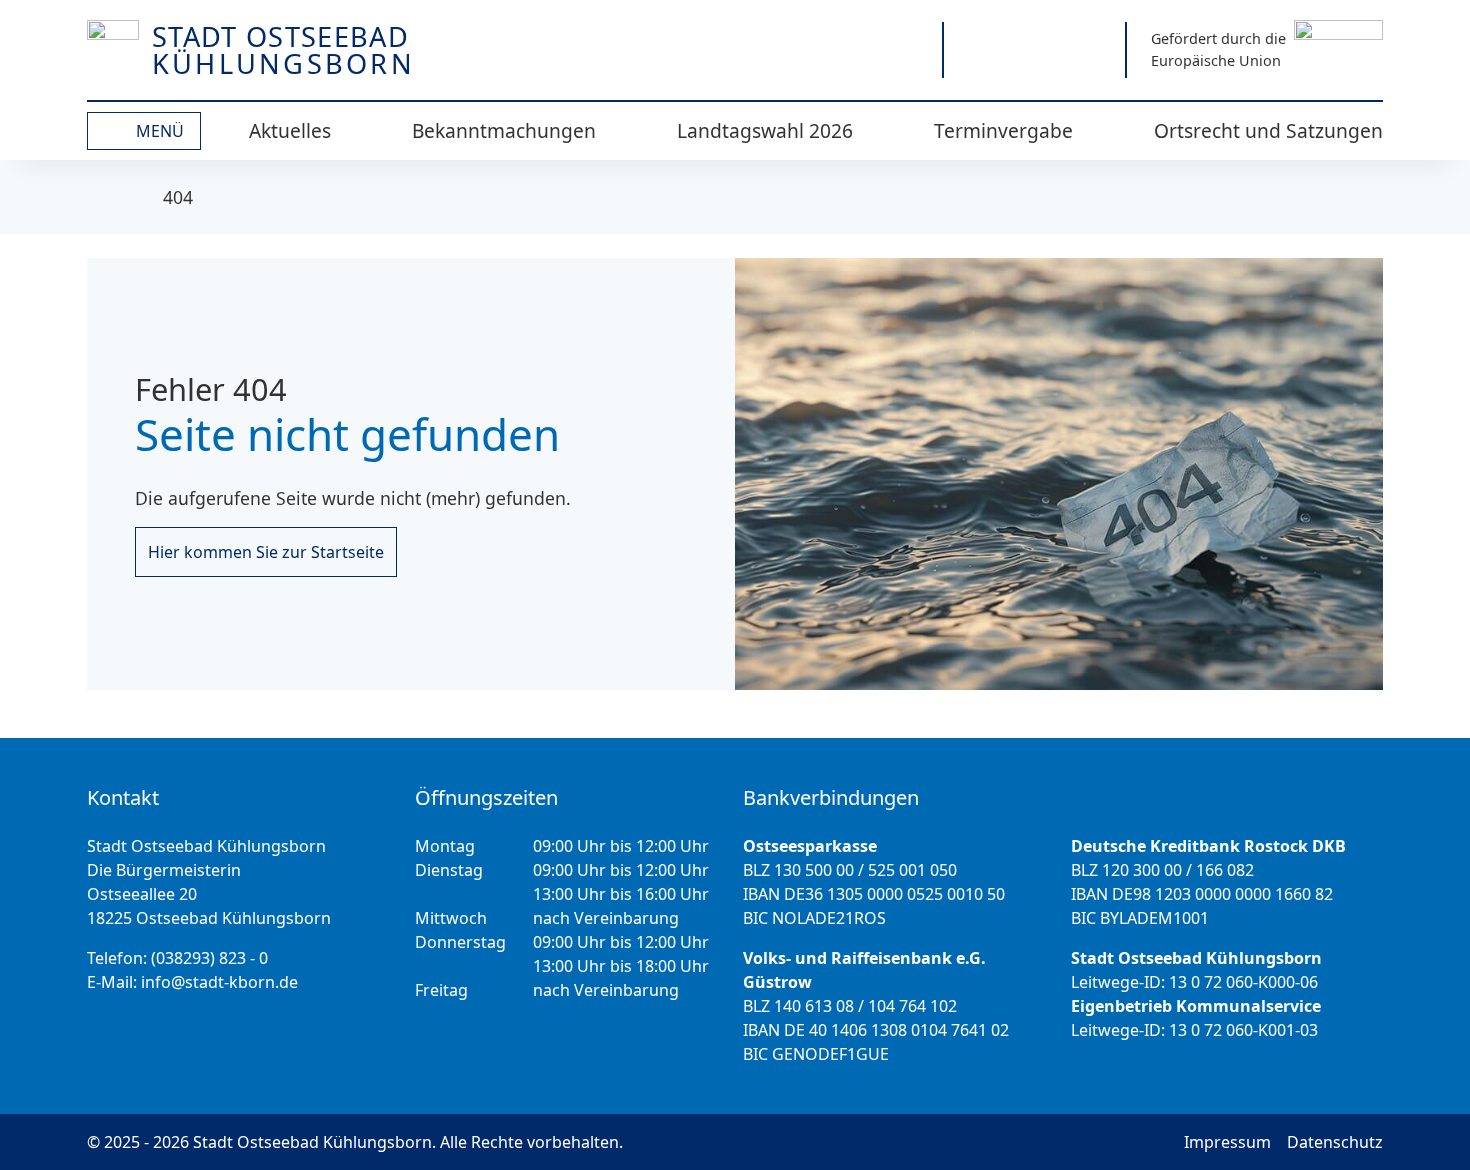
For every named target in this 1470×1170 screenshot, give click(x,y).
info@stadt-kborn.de (219, 982)
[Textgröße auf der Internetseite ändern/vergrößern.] (899, 50)
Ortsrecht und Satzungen (1268, 130)
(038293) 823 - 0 (209, 958)
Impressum (1227, 1142)
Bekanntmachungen (504, 130)
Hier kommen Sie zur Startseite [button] (266, 552)
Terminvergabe (1003, 130)
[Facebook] (1034, 50)
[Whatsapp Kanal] (1089, 50)
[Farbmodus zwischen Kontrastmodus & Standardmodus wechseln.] (829, 50)
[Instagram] (979, 50)
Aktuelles (290, 130)
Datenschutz (1335, 1142)
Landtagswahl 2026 (765, 130)
